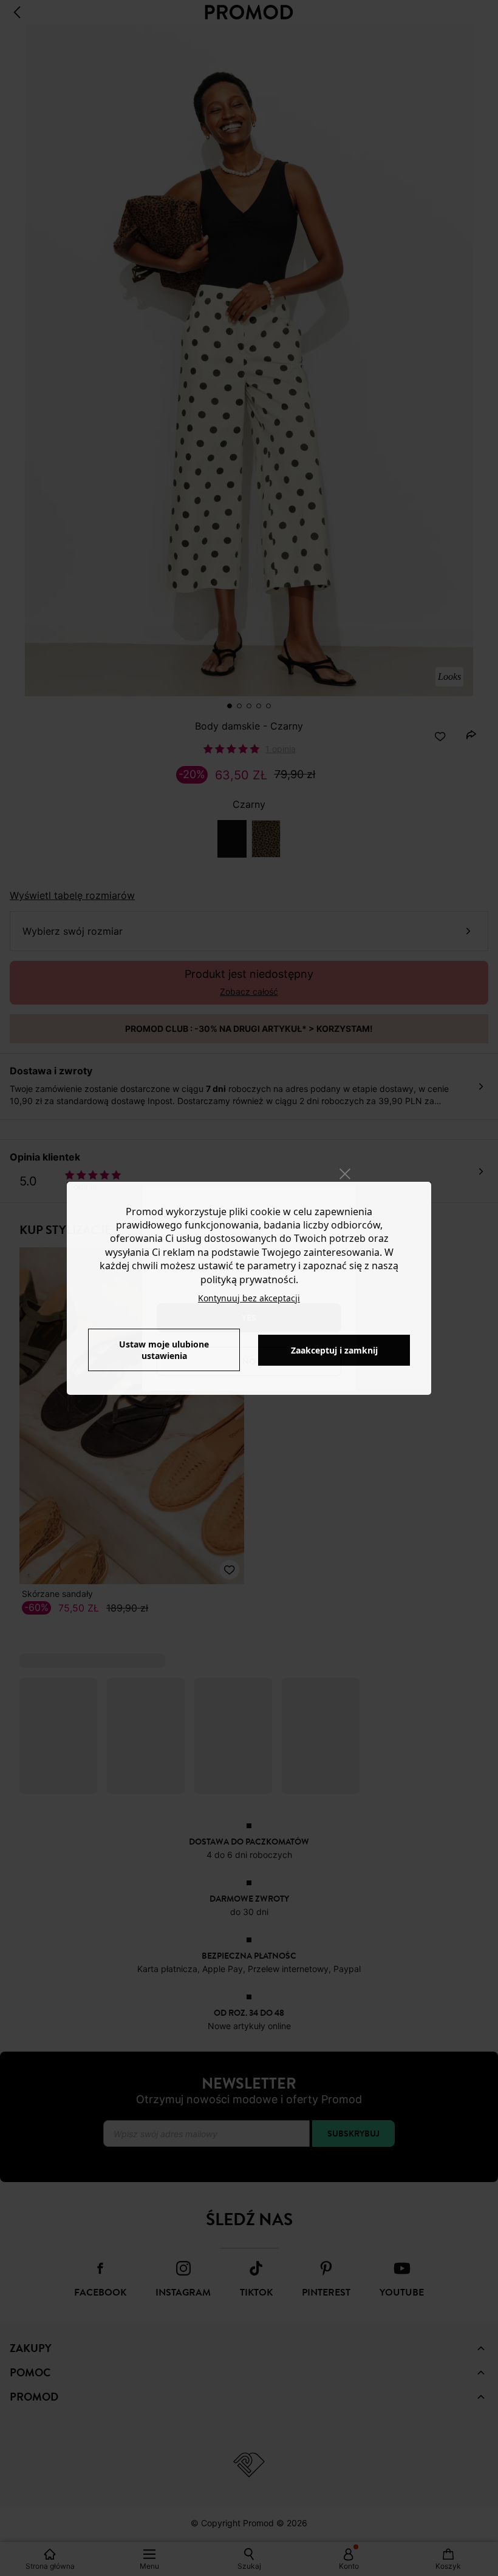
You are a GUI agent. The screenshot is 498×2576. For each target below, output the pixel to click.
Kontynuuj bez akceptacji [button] (249, 1298)
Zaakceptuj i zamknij (334, 1350)
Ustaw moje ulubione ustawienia (164, 1350)
